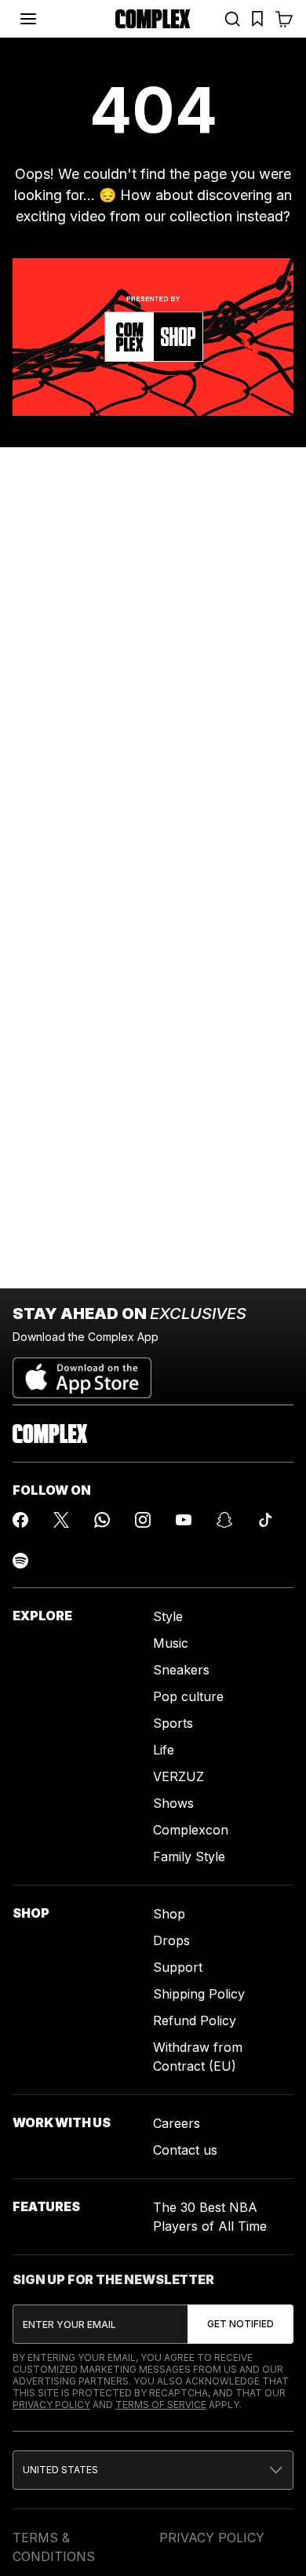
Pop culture (188, 1696)
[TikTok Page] (265, 1520)
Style (168, 1616)
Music (171, 1643)
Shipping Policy (199, 1994)
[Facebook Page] (20, 1520)
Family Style (189, 1856)
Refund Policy (195, 2020)
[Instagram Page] (143, 1520)
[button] (153, 2470)
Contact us (185, 2150)
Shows (173, 1803)
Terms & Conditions (54, 2547)
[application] (153, 337)
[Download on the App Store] (82, 1372)
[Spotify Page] (20, 1561)
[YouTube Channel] (184, 1520)
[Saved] (257, 19)
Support (178, 1967)
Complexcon (191, 1830)
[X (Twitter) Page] (61, 1520)
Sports (173, 1723)
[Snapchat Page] (224, 1520)
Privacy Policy (51, 2405)
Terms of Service (161, 2405)
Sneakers (181, 1670)
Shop (169, 1914)
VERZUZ (178, 1776)
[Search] (232, 19)
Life (164, 1750)
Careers (177, 2123)
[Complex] (153, 19)
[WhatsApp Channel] (102, 1520)
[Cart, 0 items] (284, 19)
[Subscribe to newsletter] (240, 2324)
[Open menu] (28, 19)
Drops (171, 1940)
